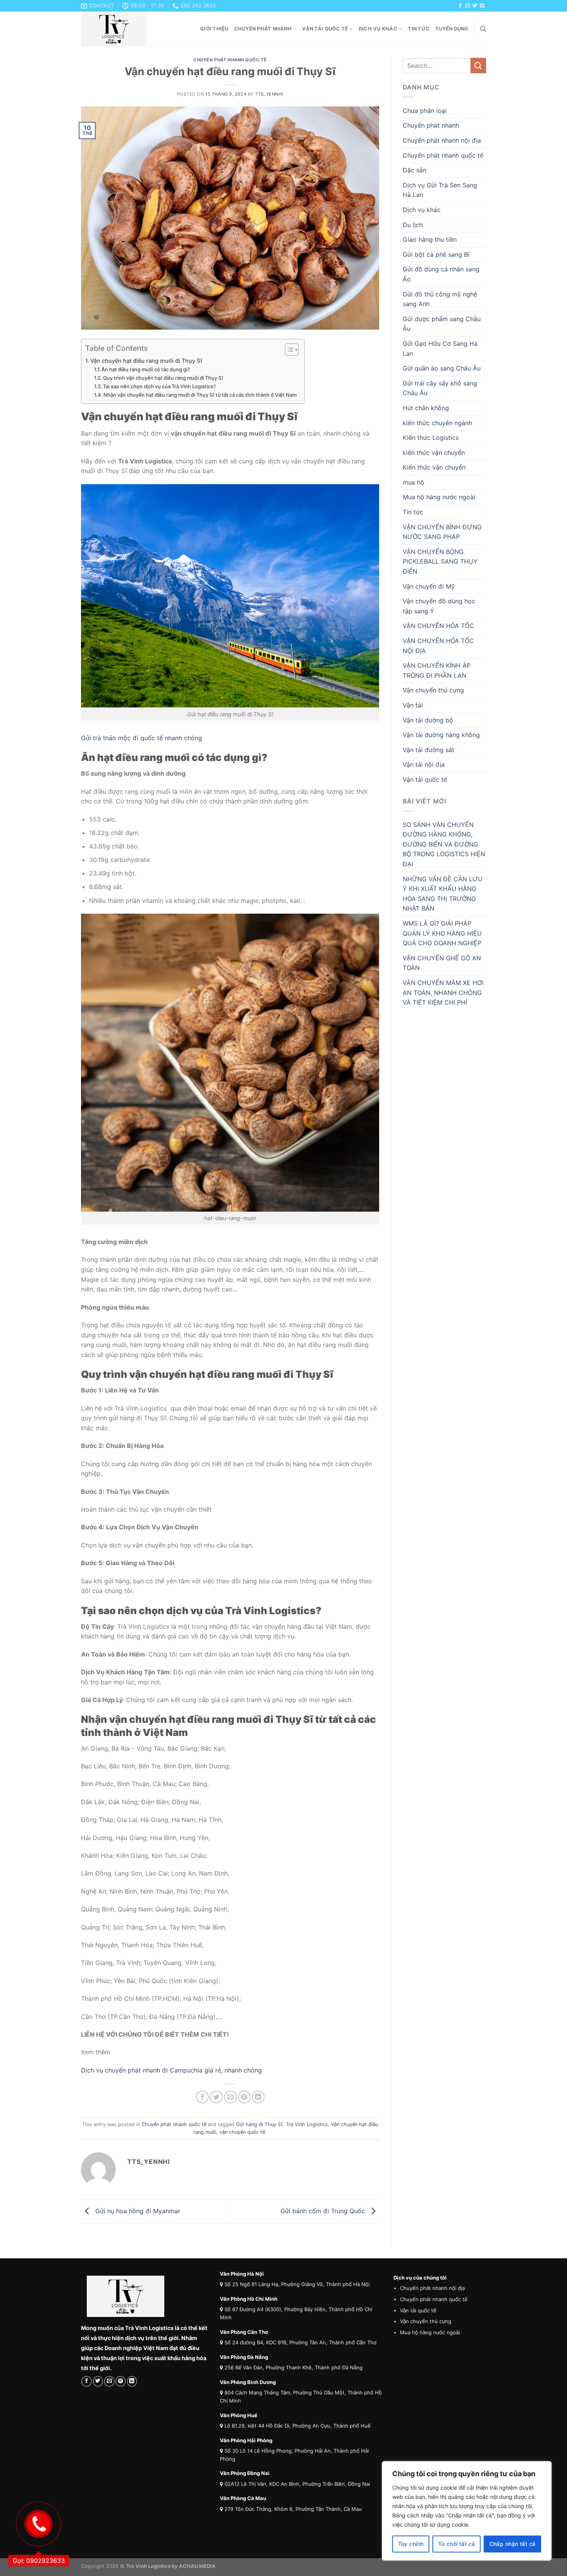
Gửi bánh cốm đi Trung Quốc (324, 2211)
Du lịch (413, 225)
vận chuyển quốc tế (242, 2132)
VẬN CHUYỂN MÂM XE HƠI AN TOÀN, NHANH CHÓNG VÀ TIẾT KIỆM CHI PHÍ (443, 993)
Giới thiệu (214, 29)
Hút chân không (426, 408)
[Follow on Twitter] (475, 6)
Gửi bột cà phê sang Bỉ (436, 254)
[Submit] (478, 65)
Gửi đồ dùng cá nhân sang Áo (441, 274)
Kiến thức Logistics (431, 438)
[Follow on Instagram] (467, 6)
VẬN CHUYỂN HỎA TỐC (438, 626)
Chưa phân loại (425, 111)
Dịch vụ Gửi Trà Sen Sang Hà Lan (440, 190)
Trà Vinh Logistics (307, 2124)
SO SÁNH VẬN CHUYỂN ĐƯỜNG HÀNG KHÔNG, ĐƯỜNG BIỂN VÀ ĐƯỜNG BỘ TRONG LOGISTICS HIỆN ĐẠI (444, 844)
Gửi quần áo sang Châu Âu (442, 368)
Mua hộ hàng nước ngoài (439, 497)
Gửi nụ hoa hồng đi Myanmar (137, 2211)
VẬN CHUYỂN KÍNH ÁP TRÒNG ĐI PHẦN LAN (437, 670)
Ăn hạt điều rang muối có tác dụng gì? (146, 369)
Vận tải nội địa (424, 764)
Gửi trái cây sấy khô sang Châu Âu (440, 388)
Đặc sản (414, 170)
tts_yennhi (269, 94)
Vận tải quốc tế (325, 29)
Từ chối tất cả (457, 2544)
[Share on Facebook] (202, 2097)
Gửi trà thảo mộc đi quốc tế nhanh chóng (142, 738)
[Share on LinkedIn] (258, 2097)
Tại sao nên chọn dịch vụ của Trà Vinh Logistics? (159, 386)
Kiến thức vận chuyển (434, 467)
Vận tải (413, 705)
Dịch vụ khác (378, 29)
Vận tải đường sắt (429, 750)
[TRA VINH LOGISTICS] (120, 29)
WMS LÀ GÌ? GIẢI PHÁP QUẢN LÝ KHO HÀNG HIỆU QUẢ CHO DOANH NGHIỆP (442, 933)
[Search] (483, 29)
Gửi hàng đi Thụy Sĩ (259, 2124)
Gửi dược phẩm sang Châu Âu (442, 324)
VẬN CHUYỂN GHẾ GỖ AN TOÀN (442, 963)
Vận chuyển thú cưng (433, 690)
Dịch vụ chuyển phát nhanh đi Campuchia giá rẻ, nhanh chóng (171, 2070)
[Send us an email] (482, 6)
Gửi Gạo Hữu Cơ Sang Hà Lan (440, 349)
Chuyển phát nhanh (263, 29)
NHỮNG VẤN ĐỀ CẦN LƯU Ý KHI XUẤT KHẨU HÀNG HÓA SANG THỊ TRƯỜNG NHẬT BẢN (443, 894)
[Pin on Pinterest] (244, 2097)
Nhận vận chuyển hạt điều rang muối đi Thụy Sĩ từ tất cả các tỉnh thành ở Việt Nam (200, 395)
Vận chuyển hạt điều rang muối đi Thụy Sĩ (146, 361)
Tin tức (419, 29)
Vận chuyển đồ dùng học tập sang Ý (439, 606)
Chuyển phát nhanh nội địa (442, 140)
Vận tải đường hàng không (441, 735)
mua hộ (413, 482)
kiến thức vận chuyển (434, 453)
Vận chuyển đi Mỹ (429, 586)
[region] (467, 2511)
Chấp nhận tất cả (513, 2544)
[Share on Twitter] (216, 2097)
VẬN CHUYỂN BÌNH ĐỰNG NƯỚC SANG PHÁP (442, 532)
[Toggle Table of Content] (288, 350)
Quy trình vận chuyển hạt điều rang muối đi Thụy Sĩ (163, 378)
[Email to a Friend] (230, 2097)
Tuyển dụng (452, 29)
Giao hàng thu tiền (430, 239)
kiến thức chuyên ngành (437, 423)
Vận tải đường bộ (428, 720)
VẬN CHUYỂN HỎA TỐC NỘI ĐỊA (438, 646)
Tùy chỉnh (411, 2544)
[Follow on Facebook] (460, 6)
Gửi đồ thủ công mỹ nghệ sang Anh (440, 299)
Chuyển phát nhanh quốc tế (230, 60)
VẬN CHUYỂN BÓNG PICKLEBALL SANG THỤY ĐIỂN (440, 562)
